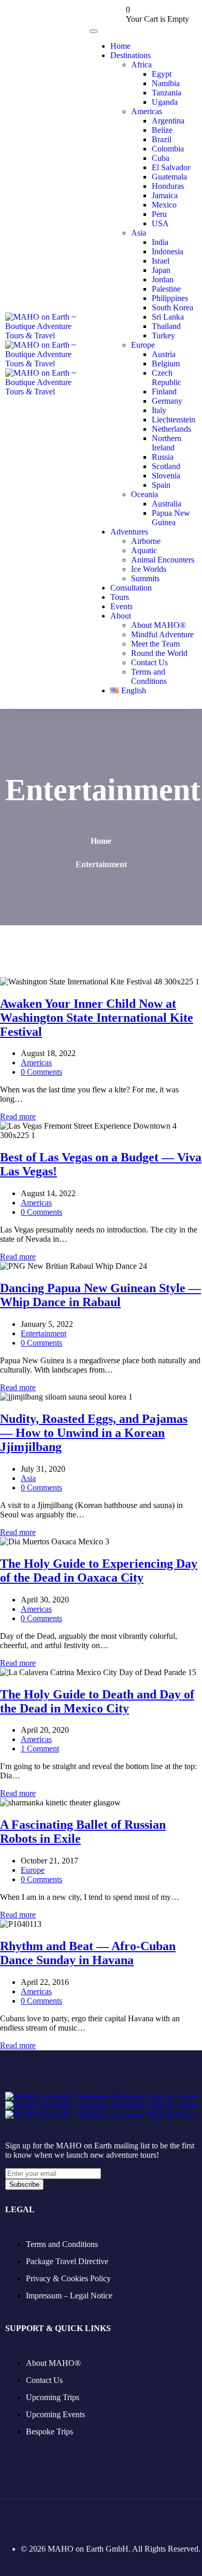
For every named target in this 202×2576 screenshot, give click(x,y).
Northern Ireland (167, 443)
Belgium (166, 364)
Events (121, 606)
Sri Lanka (168, 317)
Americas (147, 111)
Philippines (170, 298)
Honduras (168, 186)
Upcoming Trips (53, 2397)
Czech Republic (167, 378)
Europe (143, 345)
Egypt (162, 74)
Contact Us (149, 662)
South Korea (172, 307)
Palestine (166, 289)
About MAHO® (158, 625)
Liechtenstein (174, 420)
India (160, 242)
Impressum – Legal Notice (69, 2296)
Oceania (145, 494)
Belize (162, 130)
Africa (141, 65)
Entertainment (44, 1333)
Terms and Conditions (149, 676)
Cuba (161, 158)
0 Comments (41, 1072)
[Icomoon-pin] (60, 2519)
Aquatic (144, 550)
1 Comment (40, 1749)
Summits (145, 578)
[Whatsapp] (114, 2519)
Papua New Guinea (171, 518)
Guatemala (169, 177)
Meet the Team (155, 644)
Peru (159, 214)
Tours (120, 597)
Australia (167, 504)
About (121, 616)
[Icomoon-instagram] (33, 2519)
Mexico (164, 205)
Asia (139, 233)
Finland (164, 392)
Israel (161, 261)
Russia (163, 457)
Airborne (146, 541)
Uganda (165, 102)
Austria (164, 354)
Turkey (163, 335)
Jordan (163, 279)
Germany (167, 401)
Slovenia (166, 476)
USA (160, 223)
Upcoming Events (55, 2414)
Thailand (166, 326)
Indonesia (168, 251)
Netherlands (171, 429)
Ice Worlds (149, 569)
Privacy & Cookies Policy (68, 2278)
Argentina (168, 121)
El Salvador (171, 167)
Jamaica (165, 195)
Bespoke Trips (49, 2431)
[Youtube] (87, 2519)
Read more (18, 1116)
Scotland (166, 466)
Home (120, 46)
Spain (161, 485)
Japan (161, 270)
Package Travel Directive (67, 2261)
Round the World (159, 653)
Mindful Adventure (162, 634)
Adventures (129, 532)
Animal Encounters (163, 560)
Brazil (162, 139)
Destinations (131, 55)
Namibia (166, 83)
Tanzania (167, 93)
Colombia (168, 149)
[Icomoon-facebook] (6, 2519)
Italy (159, 410)
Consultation (131, 588)
